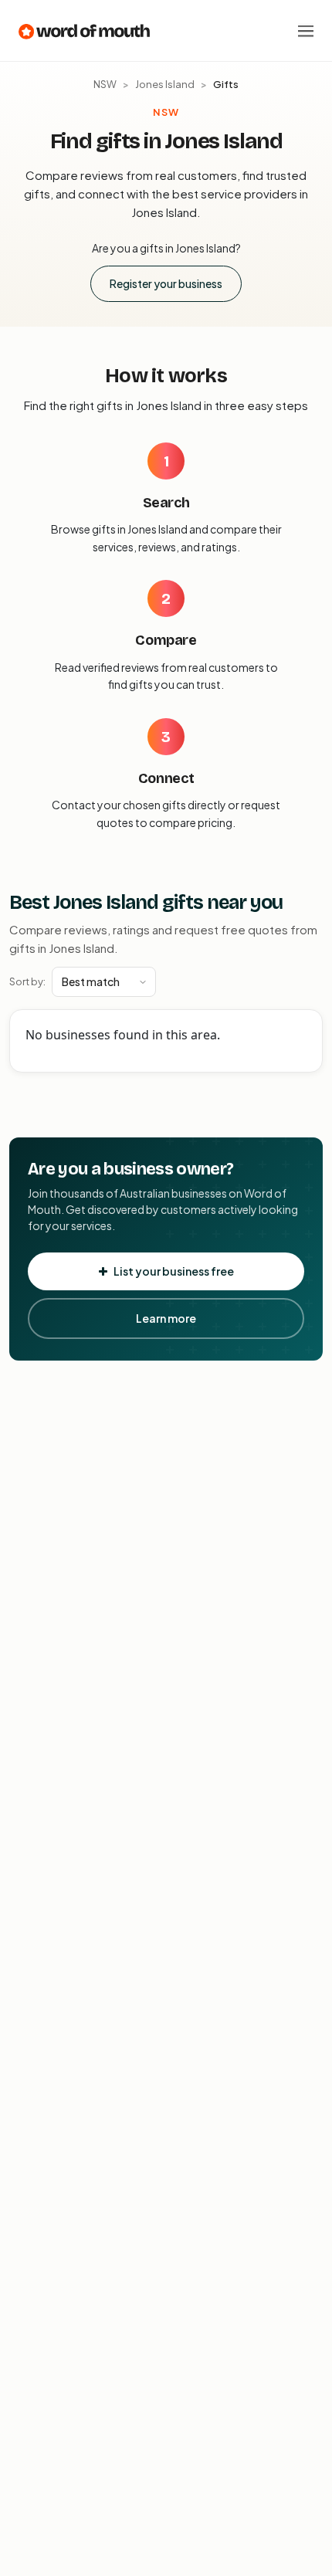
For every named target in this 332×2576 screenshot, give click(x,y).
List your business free (174, 1271)
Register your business (166, 283)
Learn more (166, 1318)
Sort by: (27, 981)
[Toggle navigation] (306, 31)
